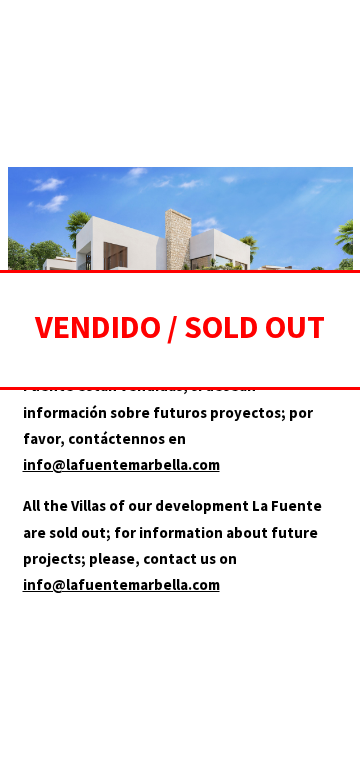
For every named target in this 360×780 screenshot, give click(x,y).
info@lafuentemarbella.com (121, 464)
